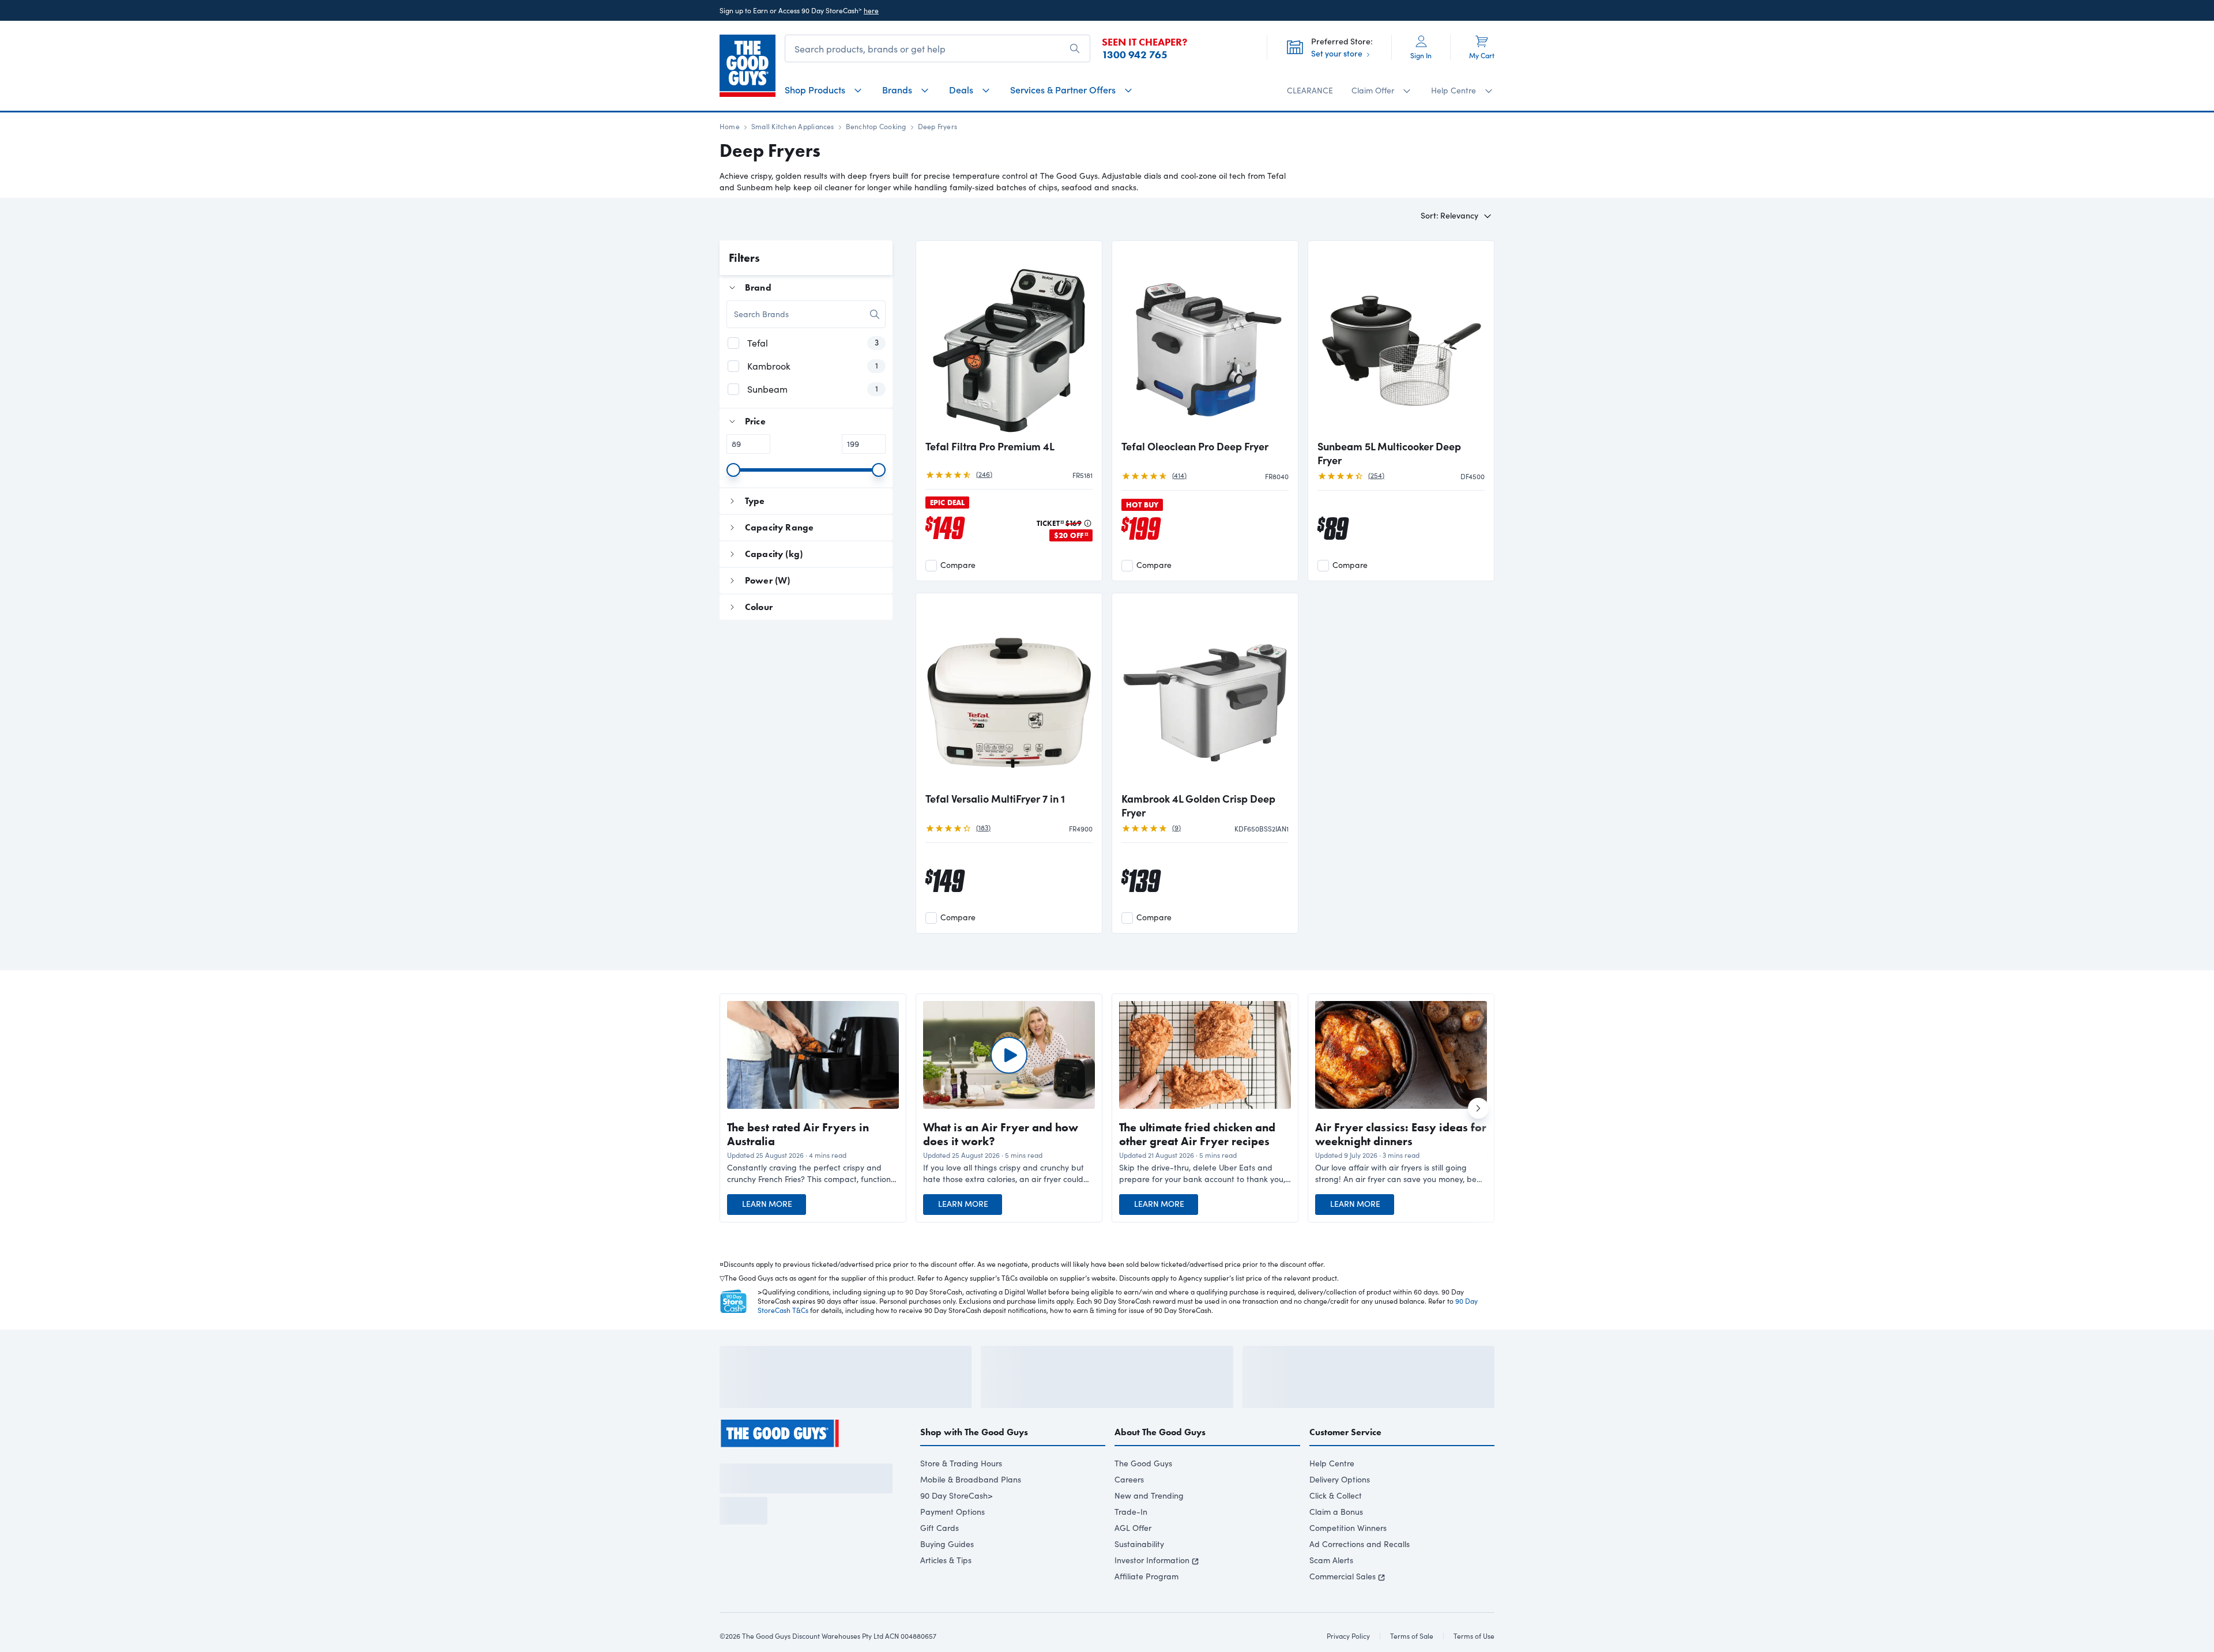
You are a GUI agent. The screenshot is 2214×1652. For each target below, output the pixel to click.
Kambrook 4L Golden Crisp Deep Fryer (1198, 806)
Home (730, 126)
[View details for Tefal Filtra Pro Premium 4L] (1009, 341)
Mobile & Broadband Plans (971, 1510)
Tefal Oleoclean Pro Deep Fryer (1195, 446)
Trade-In (1131, 1543)
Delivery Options (1340, 1510)
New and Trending (1149, 1527)
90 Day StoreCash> (957, 1527)
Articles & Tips (946, 1591)
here (871, 10)
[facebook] (725, 1490)
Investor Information (1152, 1591)
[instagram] (746, 1490)
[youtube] (788, 1490)
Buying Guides (947, 1575)
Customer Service (1345, 1463)
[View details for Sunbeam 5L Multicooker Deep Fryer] (1401, 341)
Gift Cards (940, 1559)
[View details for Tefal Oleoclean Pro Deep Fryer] (1205, 341)
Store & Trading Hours (961, 1494)
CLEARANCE (1310, 90)
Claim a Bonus (1336, 1543)
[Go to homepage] (748, 66)
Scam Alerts (1331, 1591)
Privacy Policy (797, 1609)
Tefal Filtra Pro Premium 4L (990, 446)
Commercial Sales (1343, 1607)
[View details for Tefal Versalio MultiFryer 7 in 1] (1009, 694)
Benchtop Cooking (876, 126)
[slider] (733, 470)
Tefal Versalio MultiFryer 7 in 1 (995, 799)
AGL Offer (1133, 1559)
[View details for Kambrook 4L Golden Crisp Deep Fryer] (1205, 694)
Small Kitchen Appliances (793, 126)
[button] (813, 1173)
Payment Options (952, 1543)
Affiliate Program (1146, 1607)
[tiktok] (767, 1490)
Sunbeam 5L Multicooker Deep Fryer (1389, 453)
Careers (1129, 1510)
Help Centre (1332, 1494)
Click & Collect (1336, 1527)
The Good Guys (1143, 1494)
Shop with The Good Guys (974, 1463)
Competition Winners (1348, 1559)
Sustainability (1139, 1575)
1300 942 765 (1135, 55)
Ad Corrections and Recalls (1360, 1575)
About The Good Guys (1160, 1463)
